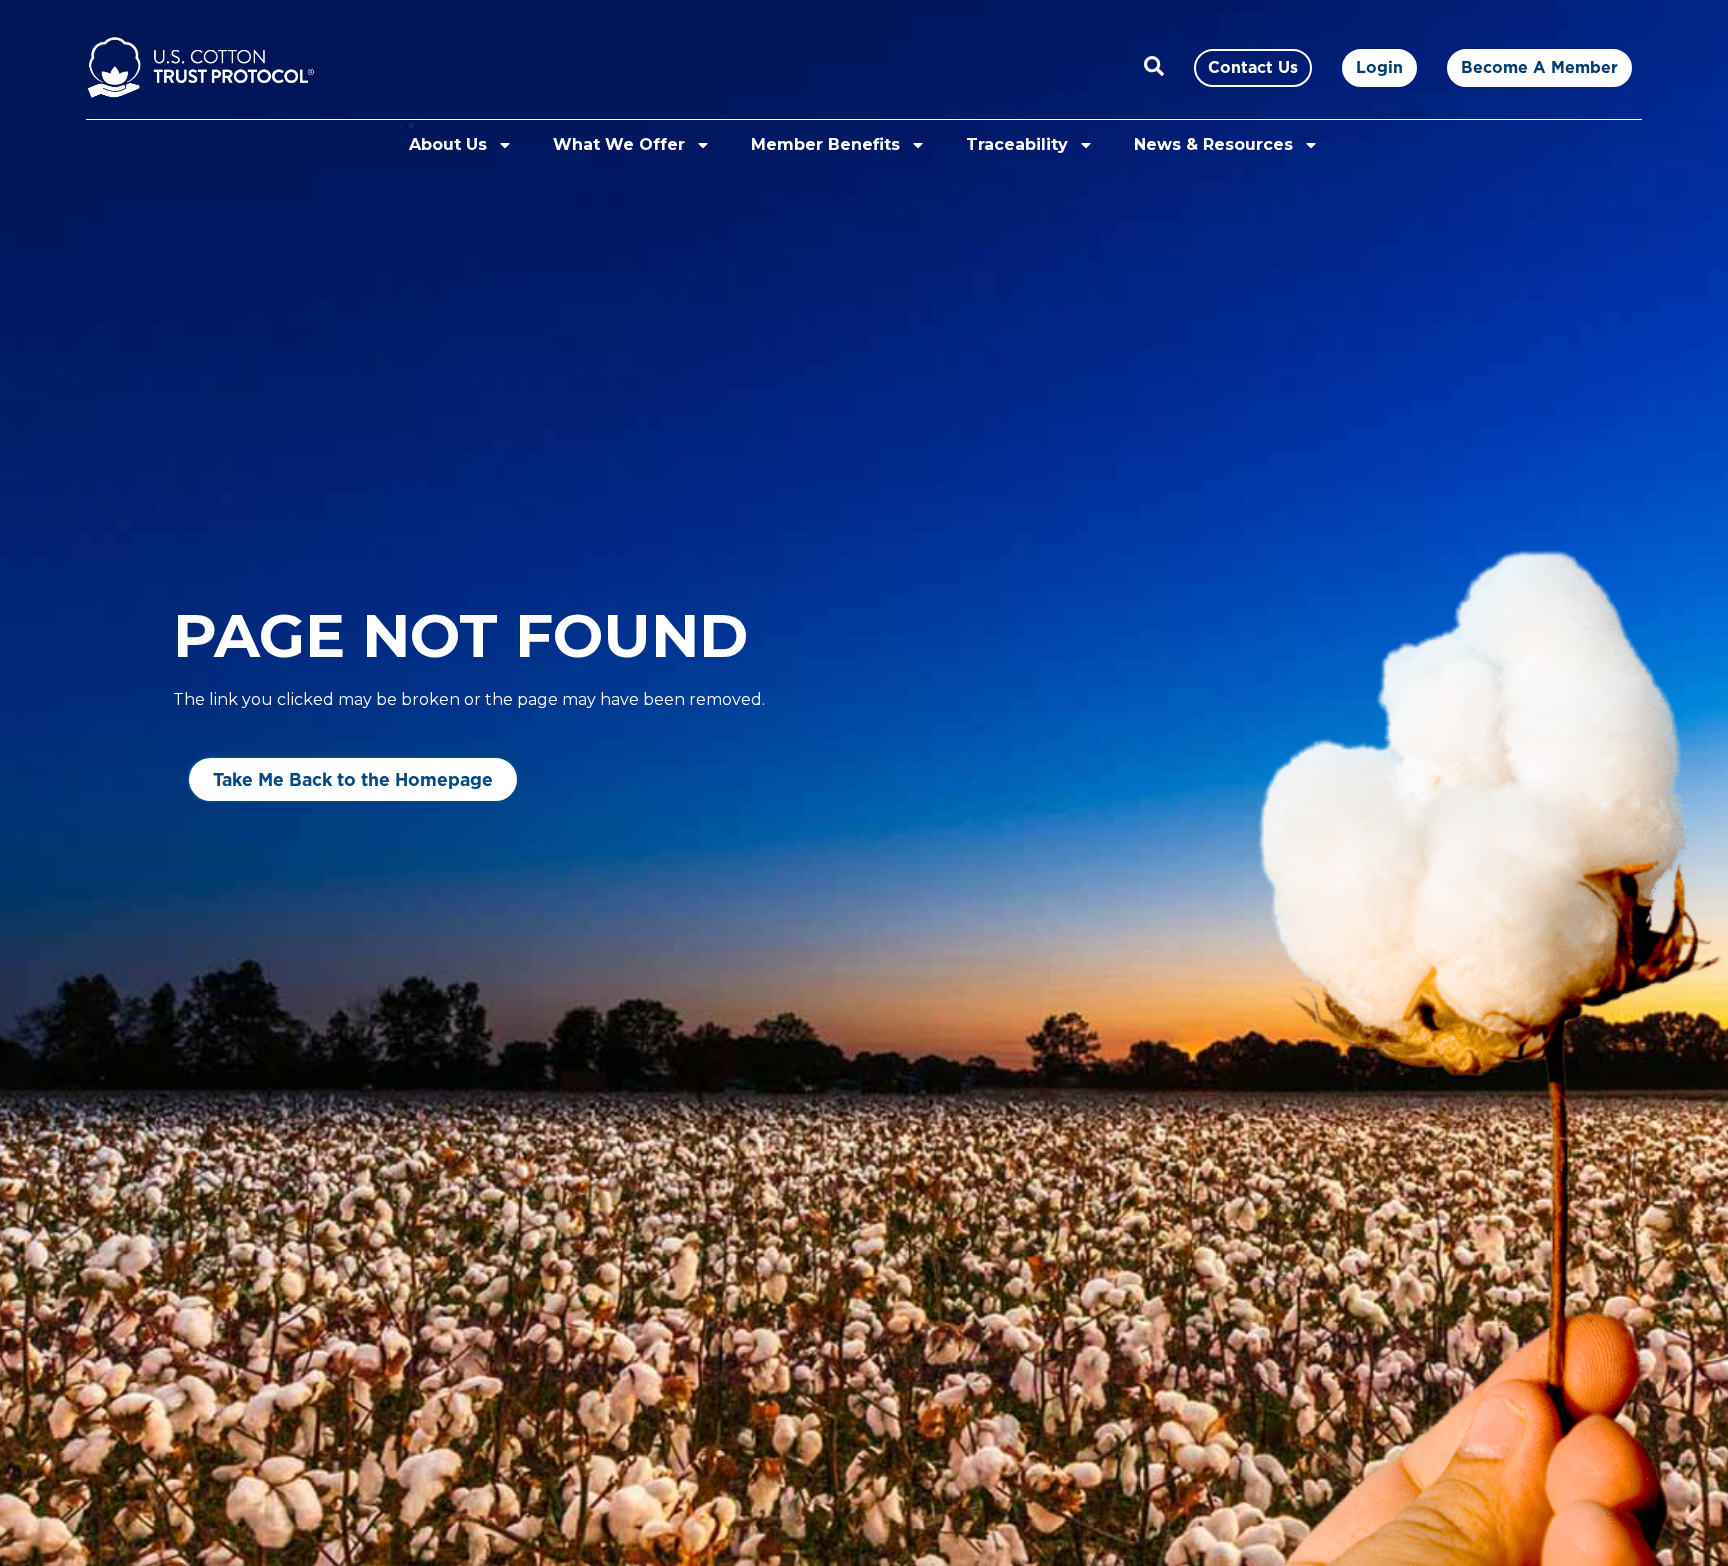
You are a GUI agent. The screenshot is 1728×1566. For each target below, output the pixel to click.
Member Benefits (825, 144)
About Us (448, 144)
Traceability (1017, 144)
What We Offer (619, 144)
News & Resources (1213, 144)
